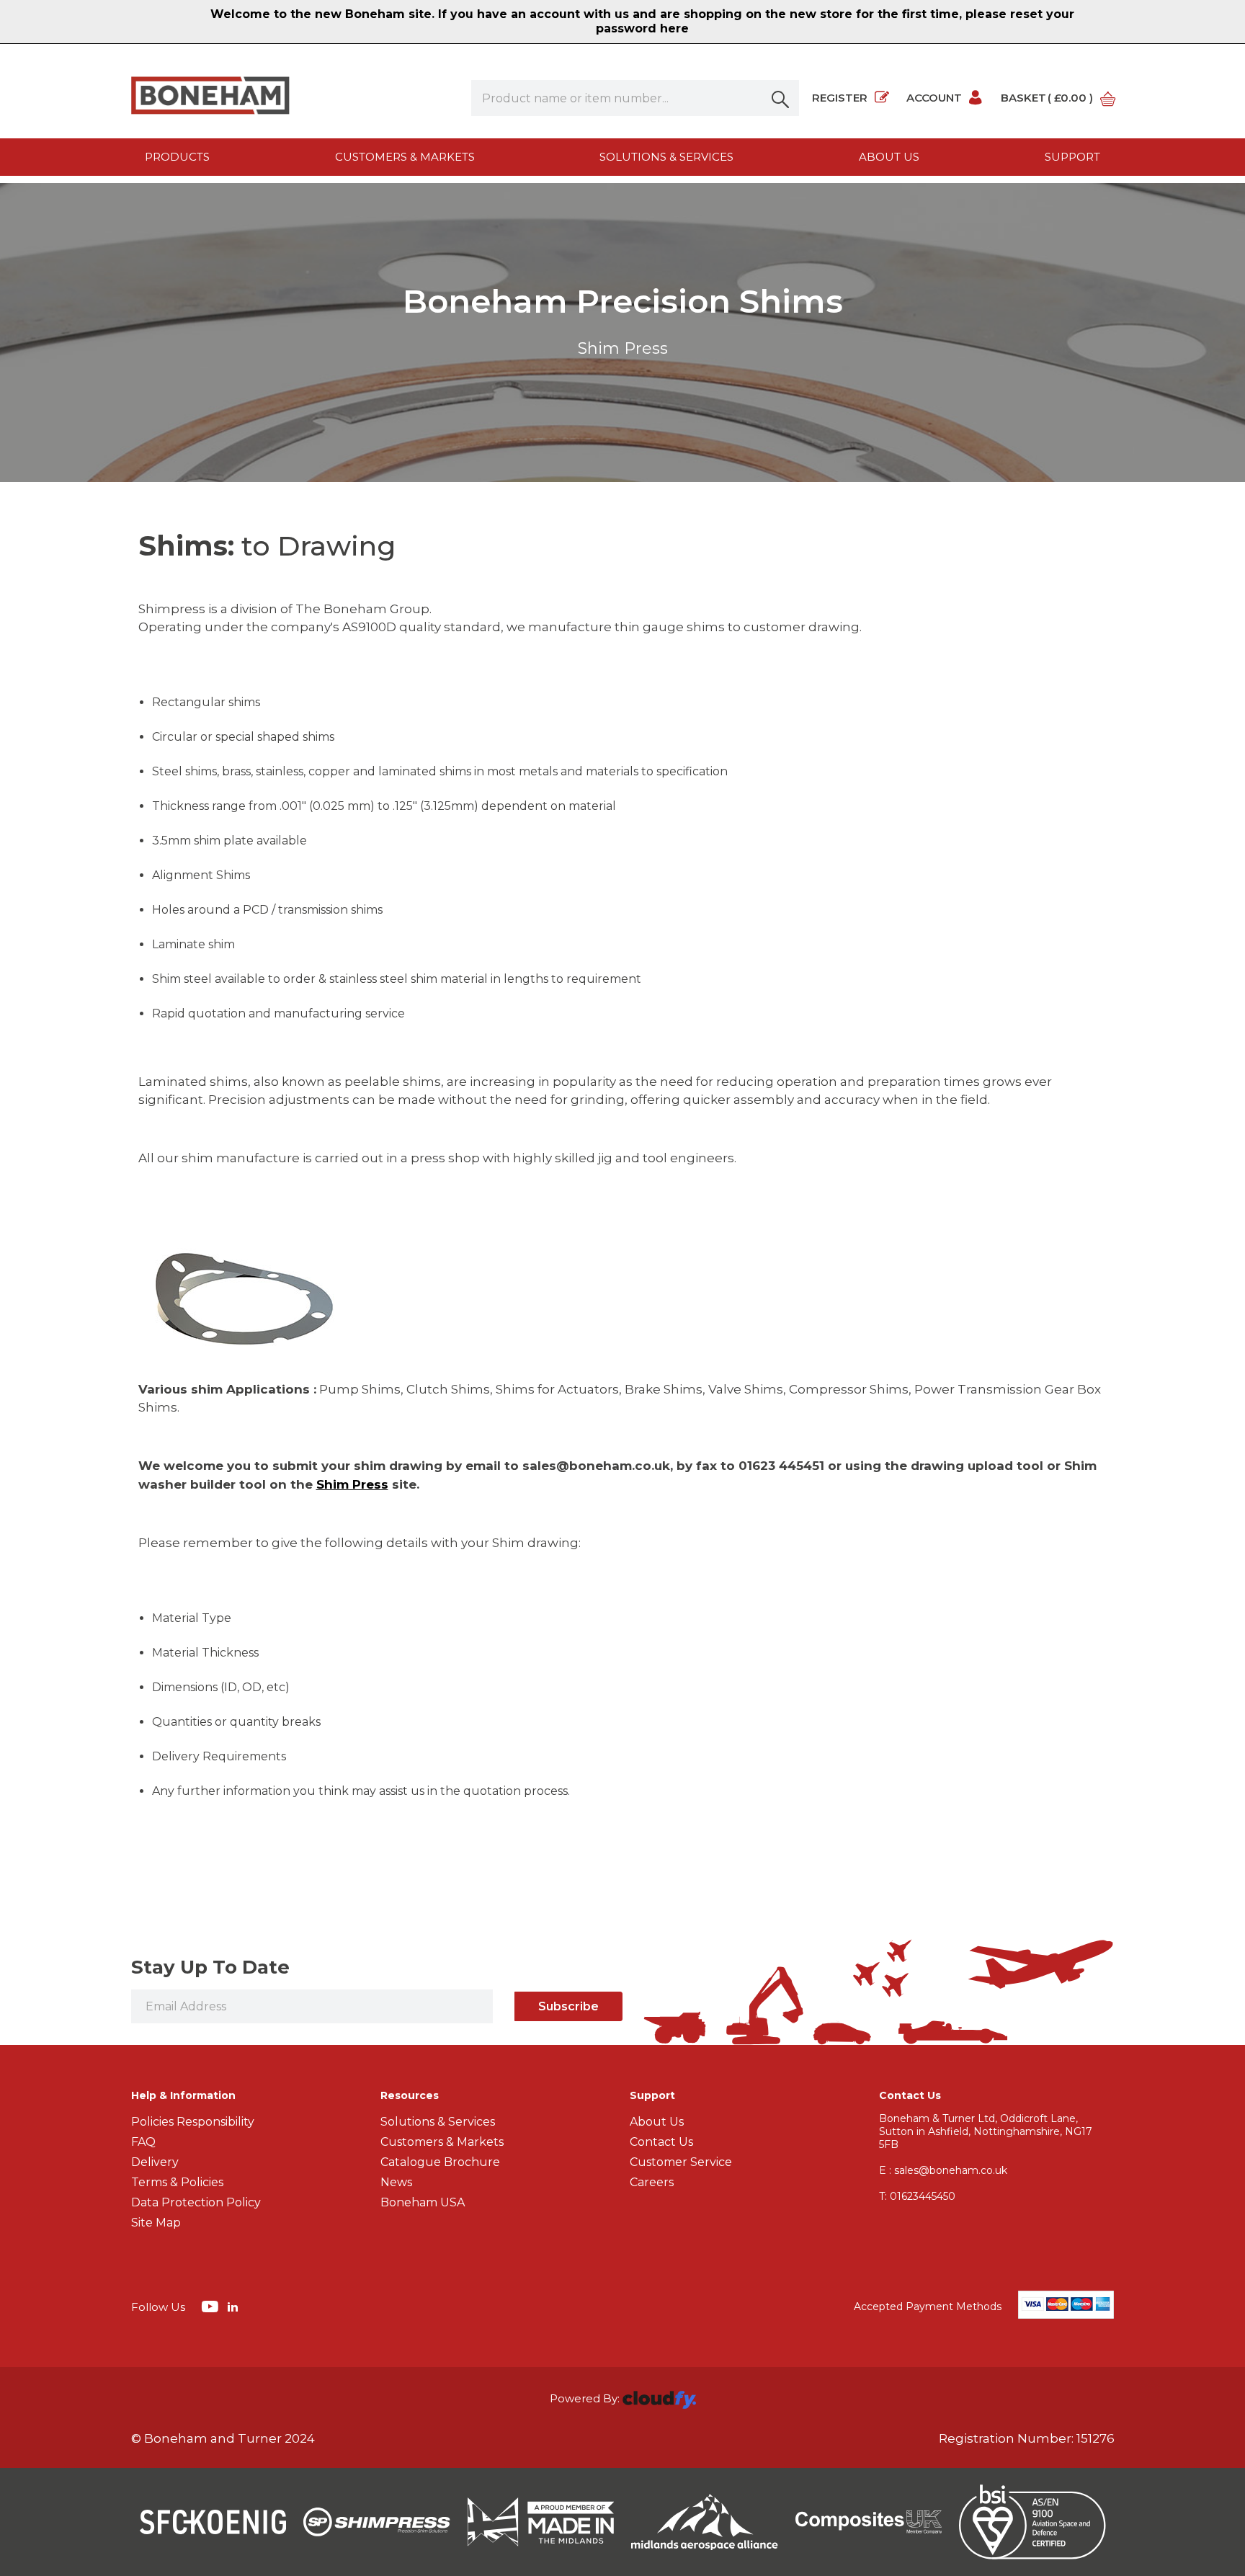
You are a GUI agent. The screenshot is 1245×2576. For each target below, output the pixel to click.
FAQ (143, 2142)
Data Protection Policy (196, 2202)
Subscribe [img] (568, 2006)
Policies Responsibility (193, 2122)
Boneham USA (423, 2202)
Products (177, 157)
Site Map (156, 2223)
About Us (657, 2122)
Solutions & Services (666, 157)
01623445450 (917, 2196)
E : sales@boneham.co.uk (943, 2170)
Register (840, 98)
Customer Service (681, 2162)
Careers (652, 2182)
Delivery (155, 2162)
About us (889, 157)
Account (934, 98)
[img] (211, 2306)
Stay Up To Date (210, 1967)
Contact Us (661, 2142)
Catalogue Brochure (440, 2162)
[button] (781, 98)
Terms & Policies (177, 2182)
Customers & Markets (405, 157)
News (396, 2182)
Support (1072, 157)
